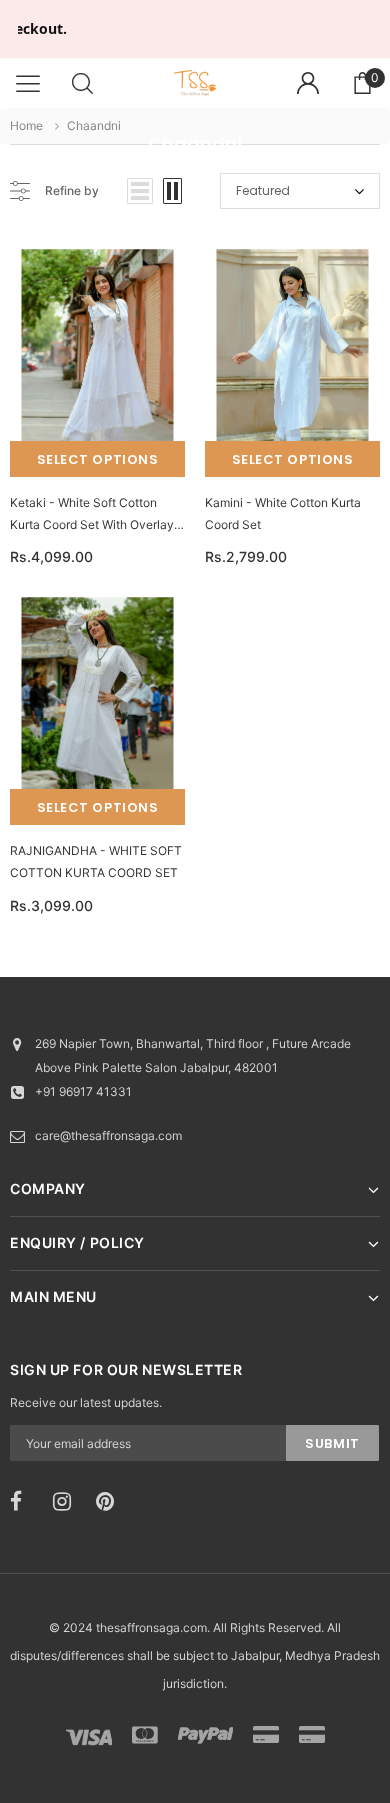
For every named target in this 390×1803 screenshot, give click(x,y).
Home (26, 125)
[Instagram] (68, 1502)
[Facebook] (25, 1502)
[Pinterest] (111, 1502)
